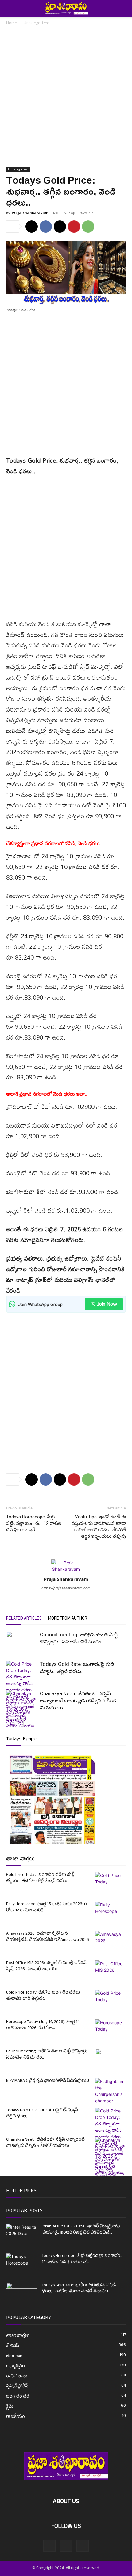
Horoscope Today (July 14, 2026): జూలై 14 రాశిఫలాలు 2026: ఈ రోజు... (43, 2025)
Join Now (107, 1304)
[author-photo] (66, 1569)
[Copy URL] (32, 227)
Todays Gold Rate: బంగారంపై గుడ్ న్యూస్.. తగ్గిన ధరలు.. (43, 2114)
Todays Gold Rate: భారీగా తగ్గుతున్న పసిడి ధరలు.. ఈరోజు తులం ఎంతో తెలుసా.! (79, 2289)
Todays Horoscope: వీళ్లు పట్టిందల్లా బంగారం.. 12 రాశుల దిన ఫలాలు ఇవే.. (34, 1523)
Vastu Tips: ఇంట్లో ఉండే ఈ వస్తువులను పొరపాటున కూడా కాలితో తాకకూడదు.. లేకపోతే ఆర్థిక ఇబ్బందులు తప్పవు (99, 1527)
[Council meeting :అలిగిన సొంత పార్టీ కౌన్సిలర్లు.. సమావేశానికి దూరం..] (21, 1642)
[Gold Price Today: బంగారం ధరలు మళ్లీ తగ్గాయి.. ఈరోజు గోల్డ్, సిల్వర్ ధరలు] (111, 1883)
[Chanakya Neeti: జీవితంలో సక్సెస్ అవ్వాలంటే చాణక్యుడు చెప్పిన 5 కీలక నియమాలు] (111, 2176)
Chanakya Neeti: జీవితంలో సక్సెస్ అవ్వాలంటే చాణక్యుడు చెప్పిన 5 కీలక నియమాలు (78, 1700)
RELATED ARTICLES (24, 1619)
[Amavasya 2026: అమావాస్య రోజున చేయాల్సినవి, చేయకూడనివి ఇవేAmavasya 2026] (111, 1942)
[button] (10, 8)
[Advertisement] (66, 98)
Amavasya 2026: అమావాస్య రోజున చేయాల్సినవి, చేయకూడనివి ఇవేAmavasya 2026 (48, 1937)
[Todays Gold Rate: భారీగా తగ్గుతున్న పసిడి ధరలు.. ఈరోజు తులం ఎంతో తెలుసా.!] (21, 2293)
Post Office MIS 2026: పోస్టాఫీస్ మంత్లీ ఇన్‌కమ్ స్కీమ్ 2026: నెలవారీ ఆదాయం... (47, 1966)
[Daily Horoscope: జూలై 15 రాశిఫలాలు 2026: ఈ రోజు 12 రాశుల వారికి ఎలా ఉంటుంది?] (111, 1912)
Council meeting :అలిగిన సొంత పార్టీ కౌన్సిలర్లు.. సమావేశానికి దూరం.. (48, 2055)
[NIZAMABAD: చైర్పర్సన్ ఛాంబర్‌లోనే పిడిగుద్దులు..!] (111, 2091)
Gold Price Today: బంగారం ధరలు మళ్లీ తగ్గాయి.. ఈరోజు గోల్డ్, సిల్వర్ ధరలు (40, 1878)
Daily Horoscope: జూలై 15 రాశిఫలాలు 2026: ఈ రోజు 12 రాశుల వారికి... (47, 1908)
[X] (60, 227)
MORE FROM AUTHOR (68, 1619)
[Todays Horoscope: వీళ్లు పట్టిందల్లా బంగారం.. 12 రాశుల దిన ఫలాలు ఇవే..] (21, 2262)
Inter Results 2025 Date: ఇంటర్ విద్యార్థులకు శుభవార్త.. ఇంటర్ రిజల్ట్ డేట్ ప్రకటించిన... (81, 2230)
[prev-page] (10, 1723)
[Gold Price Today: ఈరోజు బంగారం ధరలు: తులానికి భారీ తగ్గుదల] (111, 2001)
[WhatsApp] (88, 227)
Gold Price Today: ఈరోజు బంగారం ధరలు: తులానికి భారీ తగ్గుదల (43, 1996)
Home (12, 23)
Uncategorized (37, 23)
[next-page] (20, 1723)
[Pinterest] (74, 227)
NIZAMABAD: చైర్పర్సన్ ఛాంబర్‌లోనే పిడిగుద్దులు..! (48, 2081)
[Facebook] (46, 227)
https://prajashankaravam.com (66, 1588)
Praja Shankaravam (30, 213)
